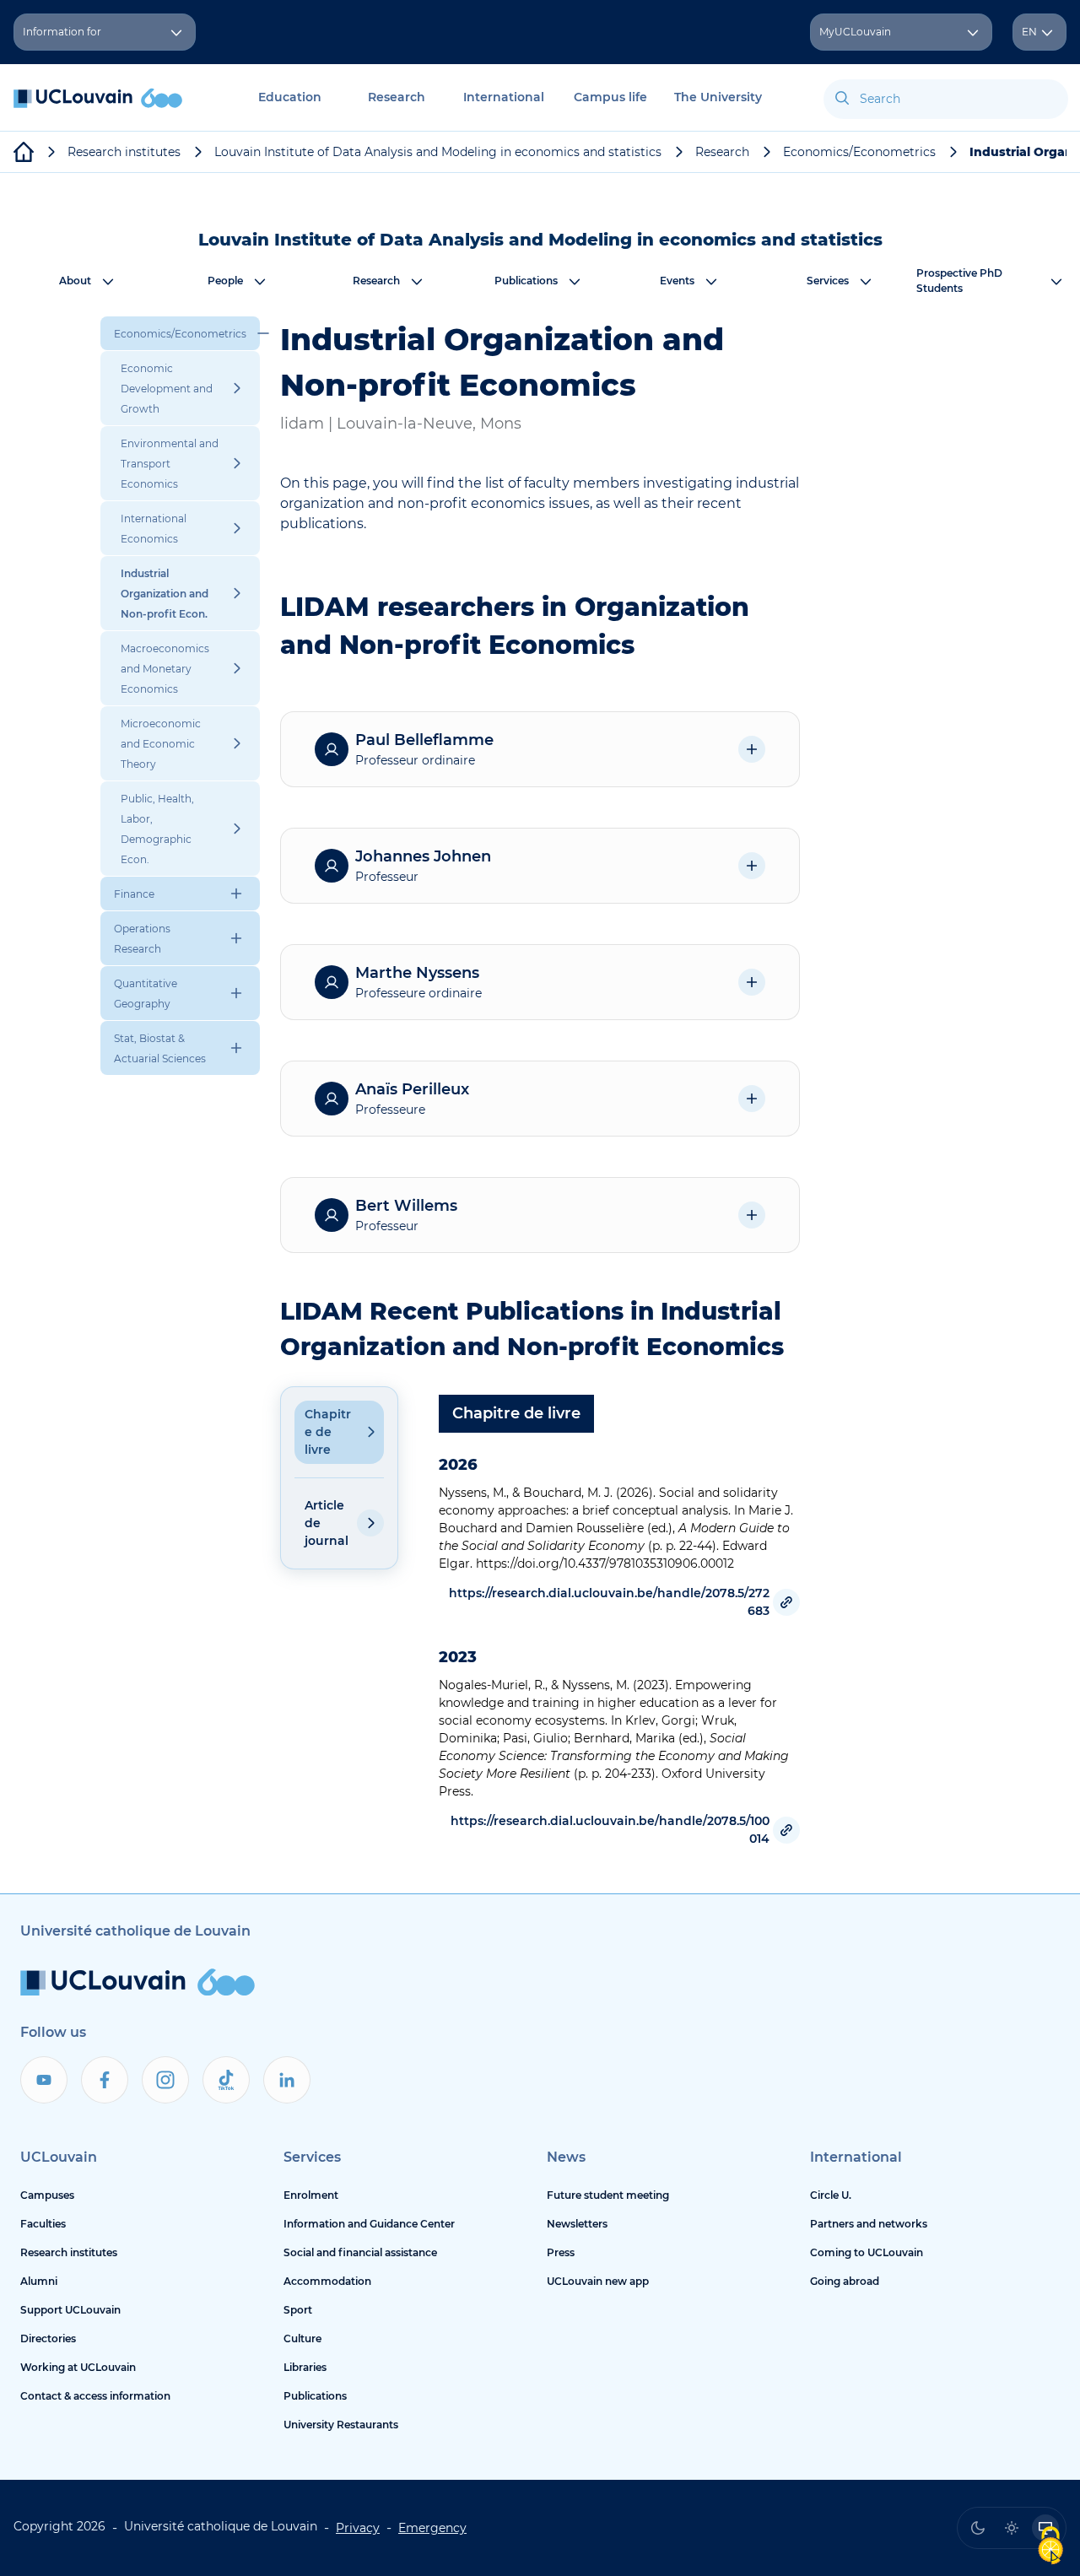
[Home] (98, 107)
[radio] (978, 2528)
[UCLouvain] (24, 152)
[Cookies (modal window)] (1050, 2547)
